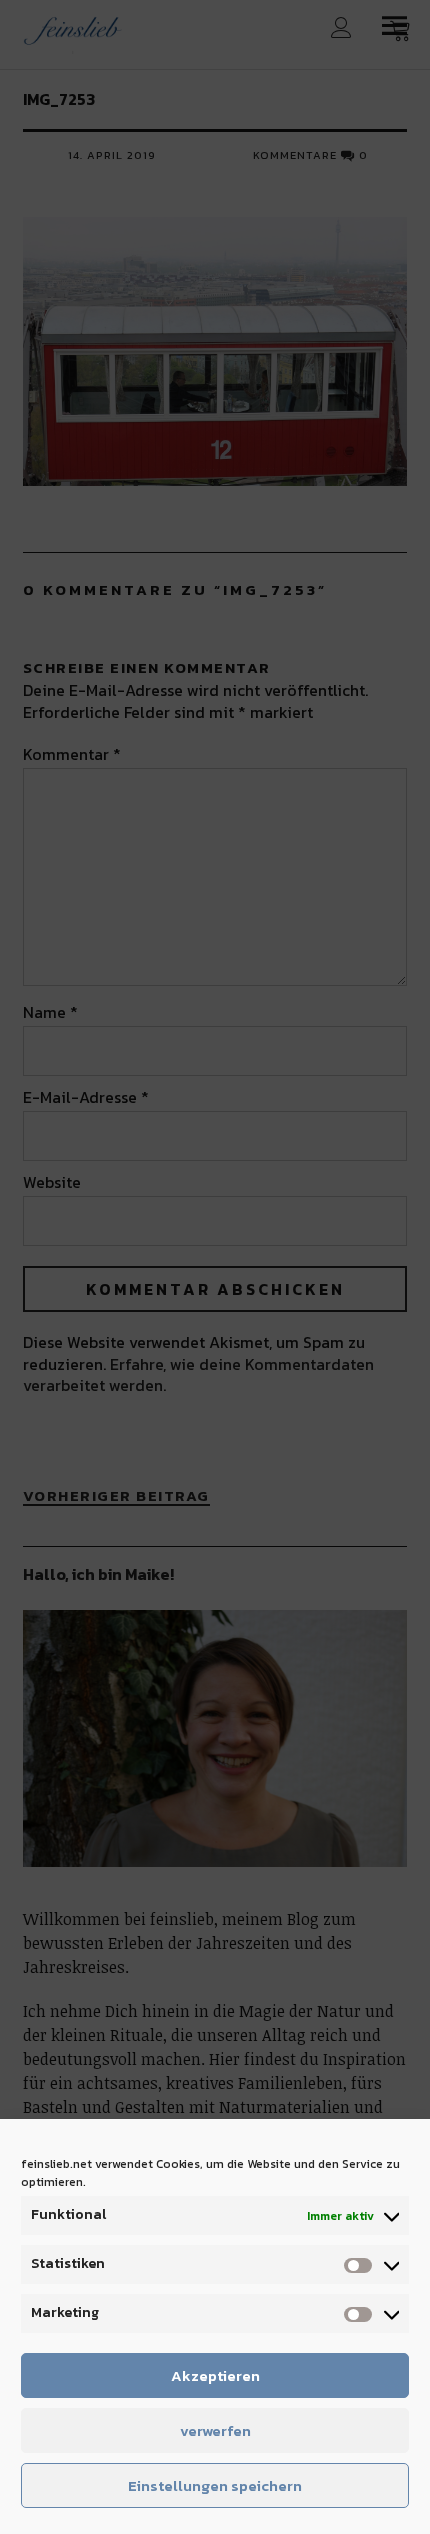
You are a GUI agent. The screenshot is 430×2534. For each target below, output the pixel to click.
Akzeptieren (215, 2375)
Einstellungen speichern (215, 2485)
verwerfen (215, 2430)
